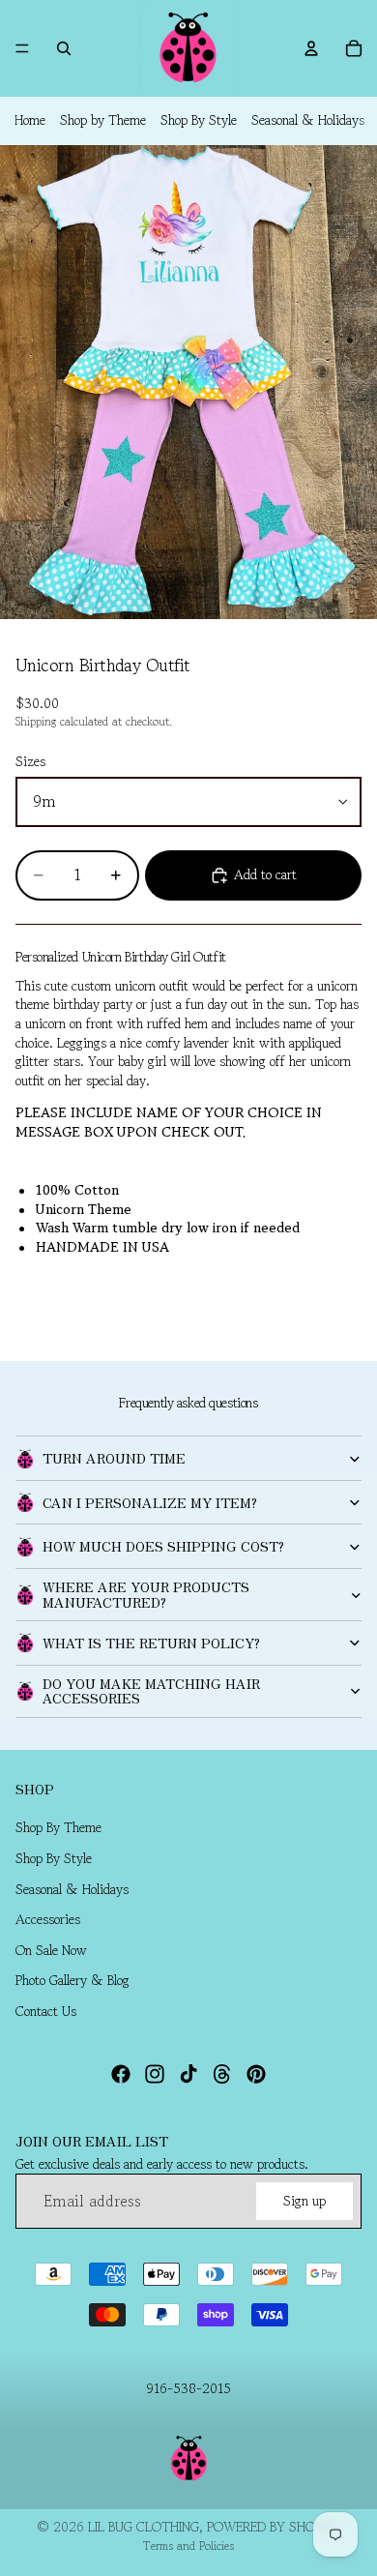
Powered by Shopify (274, 2527)
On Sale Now (51, 1950)
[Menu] (22, 48)
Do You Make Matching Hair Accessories (151, 1690)
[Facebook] (121, 2074)
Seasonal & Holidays (308, 120)
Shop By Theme (58, 1828)
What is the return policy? (151, 1643)
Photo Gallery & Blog (72, 1981)
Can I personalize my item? (150, 1502)
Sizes (30, 761)
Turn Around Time (114, 1458)
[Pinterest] (256, 2074)
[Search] (64, 48)
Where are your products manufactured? (146, 1594)
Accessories (48, 1920)
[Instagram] (155, 2074)
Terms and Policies (188, 2546)
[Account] (311, 48)
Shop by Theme (103, 120)
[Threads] (222, 2074)
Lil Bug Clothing (144, 2527)
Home (30, 120)
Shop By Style (199, 120)
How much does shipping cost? (163, 1546)
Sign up (304, 2201)
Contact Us (46, 2011)
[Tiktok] (188, 2074)
